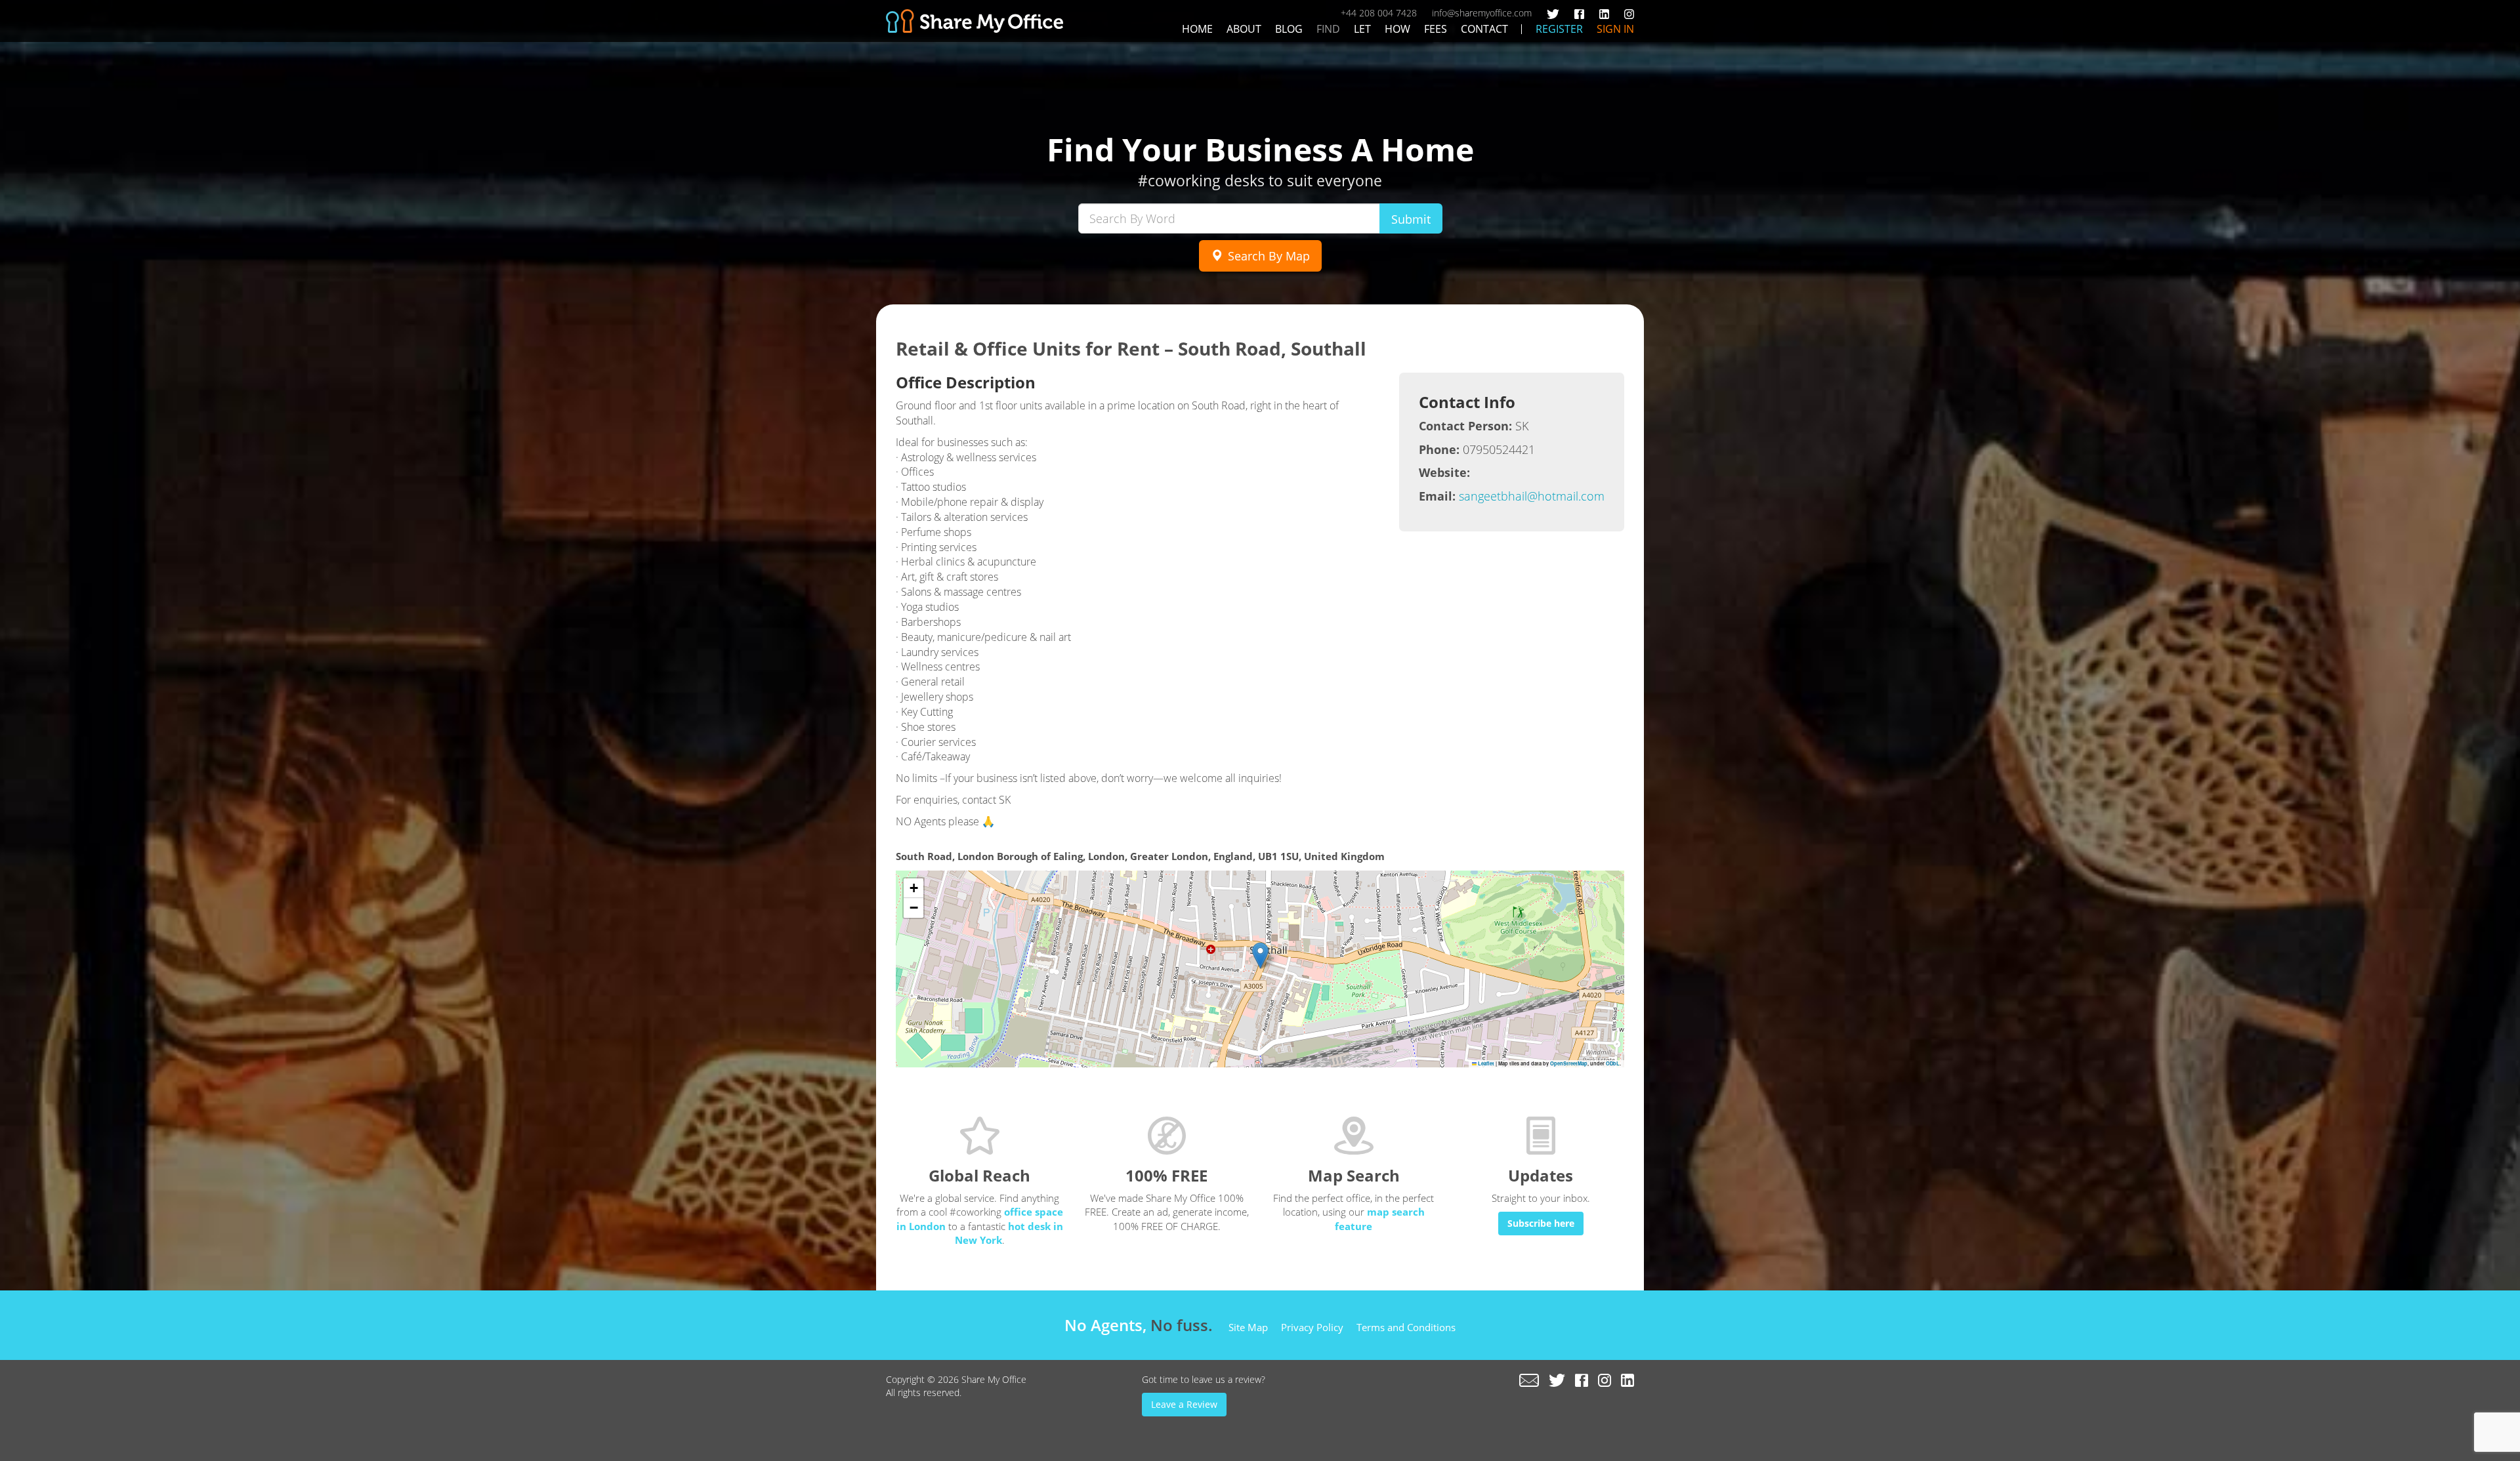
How (1397, 29)
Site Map (1248, 1327)
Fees (1436, 29)
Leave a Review (1184, 1404)
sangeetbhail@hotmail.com (1532, 496)
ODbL (1613, 1063)
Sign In (1615, 29)
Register (1559, 29)
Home (1197, 29)
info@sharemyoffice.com (1482, 13)
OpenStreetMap (1569, 1063)
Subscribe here (1541, 1223)
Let (1362, 29)
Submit (1411, 219)
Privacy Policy (1312, 1327)
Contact (1484, 29)
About (1244, 29)
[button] (1260, 956)
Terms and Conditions (1406, 1327)
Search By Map (1267, 256)
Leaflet (1485, 1063)
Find (1328, 29)
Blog (1289, 29)
